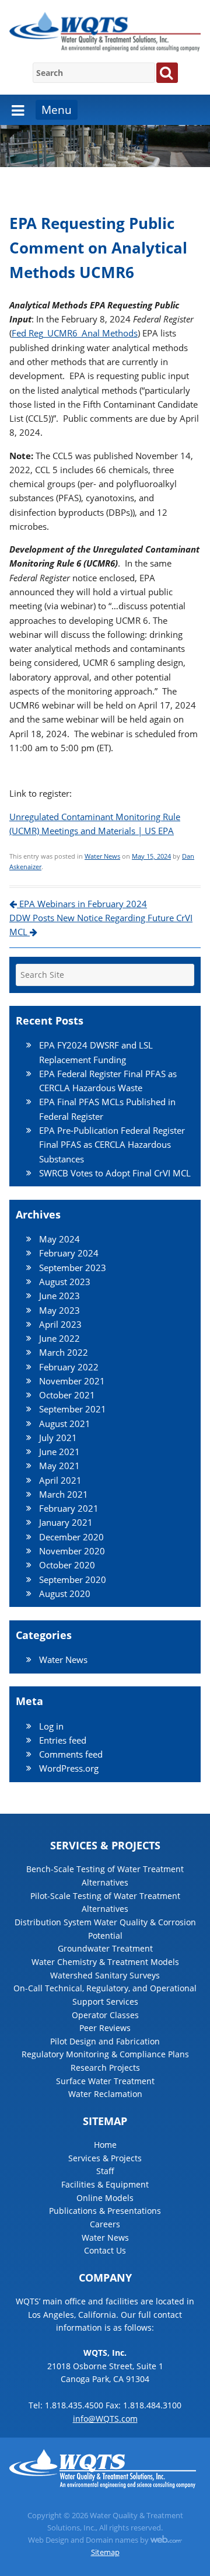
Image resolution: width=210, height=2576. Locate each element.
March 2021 (64, 1494)
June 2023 (60, 1296)
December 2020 (71, 1537)
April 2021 (60, 1480)
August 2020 (65, 1593)
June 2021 (60, 1452)
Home (105, 2145)
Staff (105, 2171)
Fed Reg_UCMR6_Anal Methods (75, 333)
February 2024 (69, 1253)
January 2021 (66, 1522)
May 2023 (60, 1310)
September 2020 (73, 1579)
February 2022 (69, 1367)
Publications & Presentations (105, 2211)
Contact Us (105, 2250)
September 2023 (73, 1268)
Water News (102, 856)
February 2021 (69, 1508)
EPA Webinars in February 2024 (82, 904)
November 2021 (72, 1381)
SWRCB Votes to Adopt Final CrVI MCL (115, 1173)
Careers (105, 2224)
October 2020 (67, 1565)
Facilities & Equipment (105, 2184)
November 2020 (72, 1551)
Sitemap (105, 2552)
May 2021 (60, 1466)
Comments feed (71, 1754)
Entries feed (63, 1740)
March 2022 (64, 1352)
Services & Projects (105, 2158)
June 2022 (60, 1338)
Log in (51, 1726)
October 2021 (67, 1395)
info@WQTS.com (105, 2419)
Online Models (105, 2198)
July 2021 (58, 1438)
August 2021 (65, 1424)
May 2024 (60, 1239)
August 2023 (65, 1282)
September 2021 (73, 1409)
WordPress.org (69, 1768)
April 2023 (60, 1324)
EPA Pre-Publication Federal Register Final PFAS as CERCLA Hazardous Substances (112, 1145)
